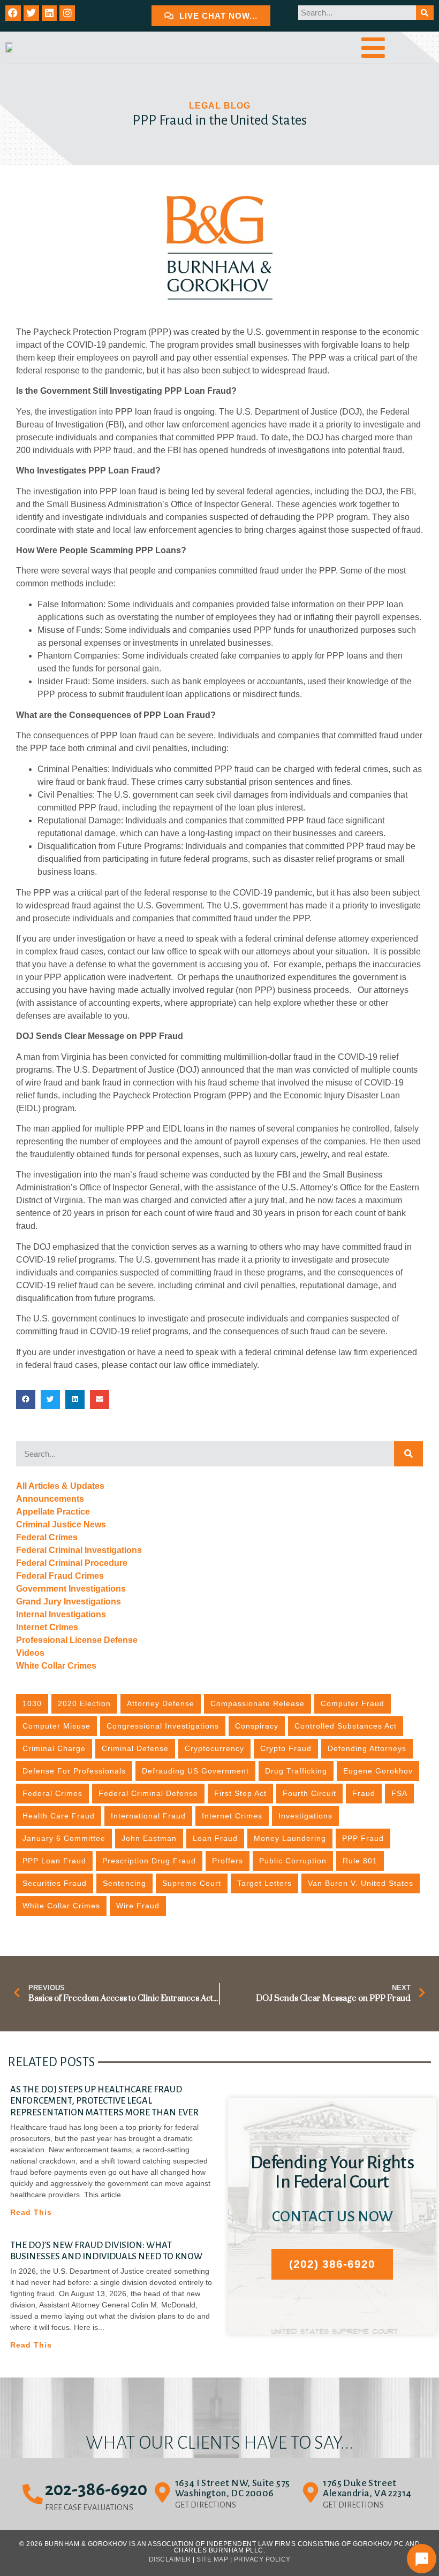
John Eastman (149, 1838)
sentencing (124, 1883)
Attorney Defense (161, 1703)
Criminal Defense (135, 1748)
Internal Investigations (61, 1614)
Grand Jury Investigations (69, 1602)
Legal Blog (220, 106)
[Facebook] (13, 13)
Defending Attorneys (367, 1748)
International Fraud (148, 1816)
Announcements (50, 1499)
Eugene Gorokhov (378, 1771)
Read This (31, 2212)
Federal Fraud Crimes (60, 1576)
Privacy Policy (262, 2559)
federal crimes (52, 1793)
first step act (240, 1793)
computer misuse (56, 1726)
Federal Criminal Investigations (79, 1550)
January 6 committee (64, 1838)
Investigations (305, 1816)
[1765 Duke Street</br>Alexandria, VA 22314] (311, 2493)
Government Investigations (71, 1589)
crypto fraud (286, 1748)
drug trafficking (296, 1771)
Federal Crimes (47, 1537)
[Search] (425, 13)
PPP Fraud (363, 1838)
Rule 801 (360, 1861)
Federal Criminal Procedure (72, 1563)
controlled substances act (346, 1726)
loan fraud (215, 1838)
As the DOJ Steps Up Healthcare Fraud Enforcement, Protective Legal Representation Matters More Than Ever (104, 2101)
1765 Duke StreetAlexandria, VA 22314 (367, 2488)
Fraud (364, 1793)
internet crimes (232, 1816)
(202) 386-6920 (332, 2264)
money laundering (290, 1838)
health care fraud (59, 1816)
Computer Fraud (353, 1703)
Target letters (264, 1883)
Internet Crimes (47, 1627)
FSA (399, 1793)
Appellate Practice (53, 1512)
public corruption (293, 1861)
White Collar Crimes (56, 1666)
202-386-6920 (96, 2489)
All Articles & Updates (60, 1486)
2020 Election (84, 1703)
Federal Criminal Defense (148, 1793)
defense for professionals (74, 1771)
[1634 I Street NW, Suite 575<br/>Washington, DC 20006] (163, 2493)
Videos (30, 1653)
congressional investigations (163, 1726)
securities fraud (55, 1883)
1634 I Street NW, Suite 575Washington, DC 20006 (233, 2488)
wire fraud (138, 1906)
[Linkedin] (50, 13)
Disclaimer (170, 2559)
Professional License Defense (77, 1640)
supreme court (192, 1883)
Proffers (228, 1861)
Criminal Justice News (61, 1524)
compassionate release (258, 1703)
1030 (32, 1703)
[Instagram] (67, 13)
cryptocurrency (214, 1748)
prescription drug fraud (149, 1861)
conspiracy (257, 1726)
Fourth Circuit (309, 1793)
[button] (26, 1400)
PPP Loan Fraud (54, 1861)
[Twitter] (31, 13)
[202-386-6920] (33, 2494)
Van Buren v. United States (361, 1883)
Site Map (212, 2559)
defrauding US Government (195, 1771)
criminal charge (54, 1748)
